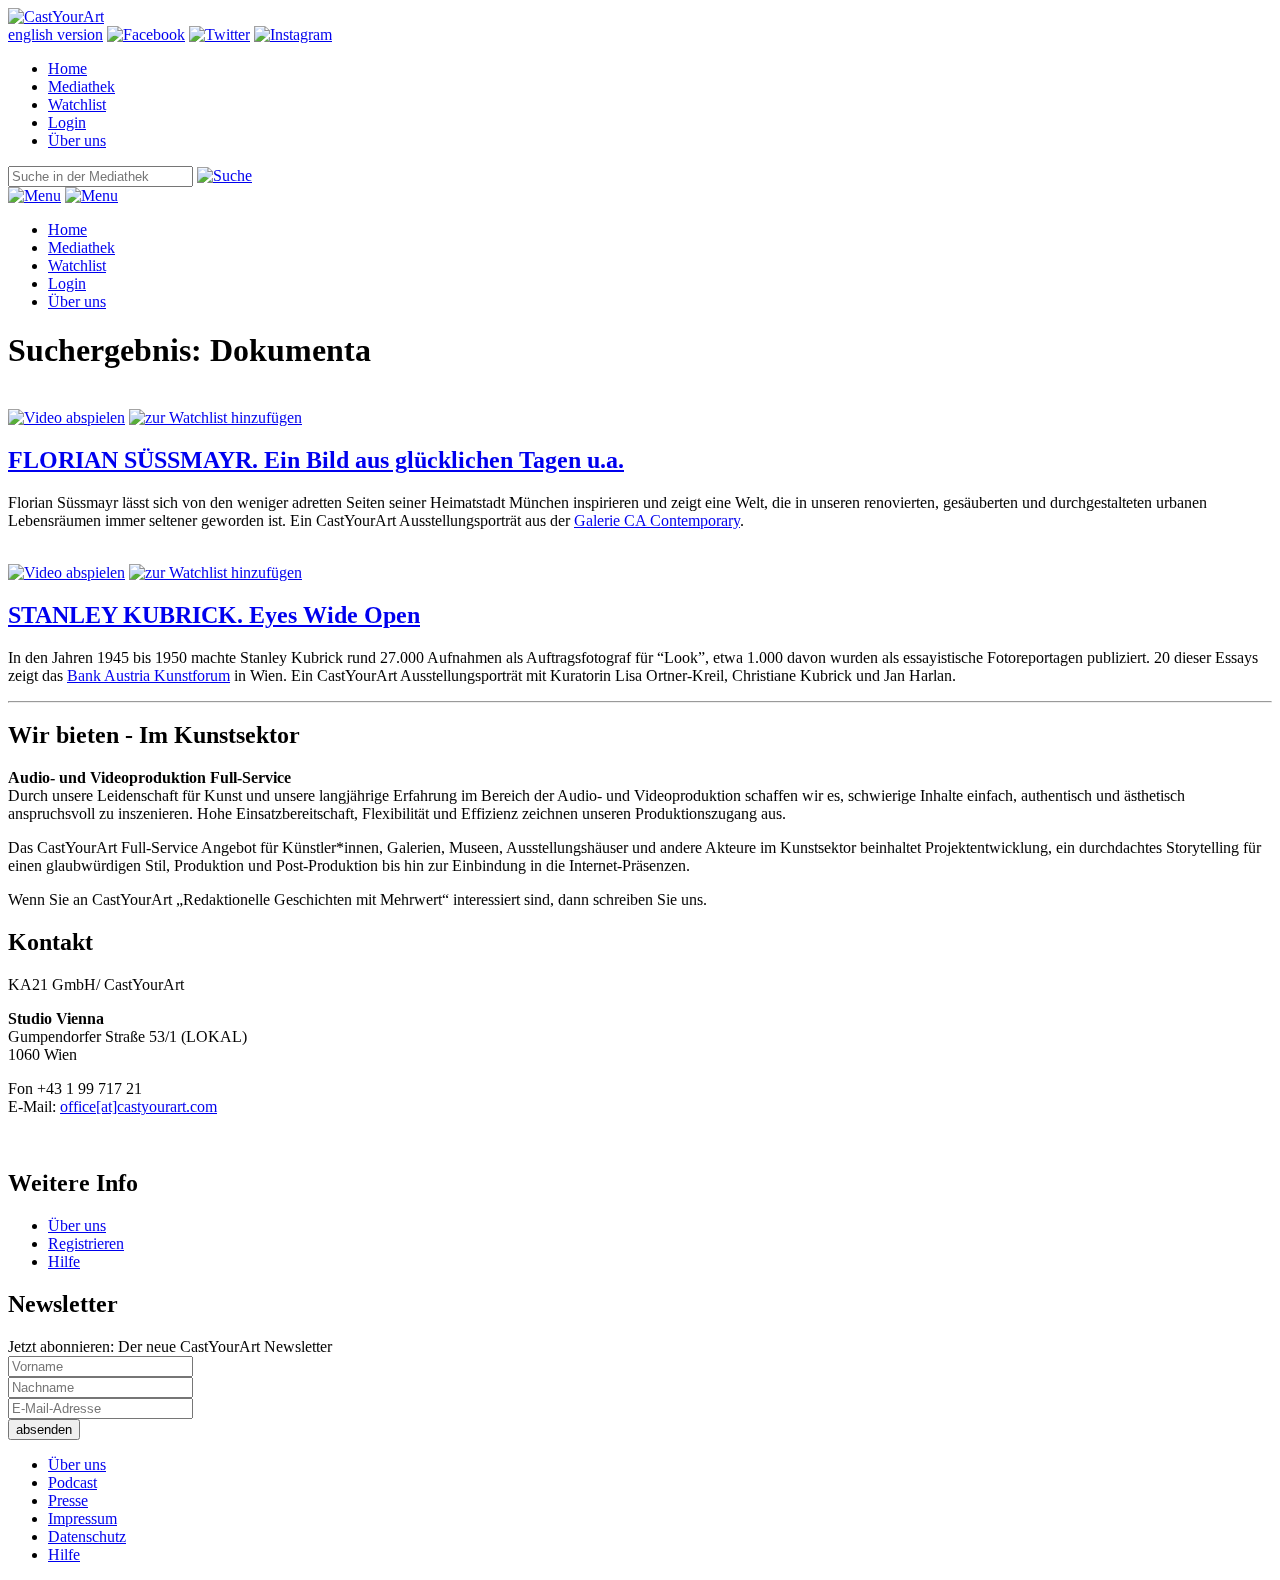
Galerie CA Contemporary (657, 520)
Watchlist (77, 104)
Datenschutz (87, 1536)
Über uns (77, 140)
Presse (68, 1500)
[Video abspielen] (66, 417)
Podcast (72, 1482)
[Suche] (224, 175)
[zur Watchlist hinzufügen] (215, 417)
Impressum (82, 1518)
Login (67, 122)
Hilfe (64, 1261)
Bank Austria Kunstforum (148, 675)
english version (55, 34)
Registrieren (86, 1243)
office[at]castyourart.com (138, 1106)
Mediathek (81, 86)
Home (67, 68)
